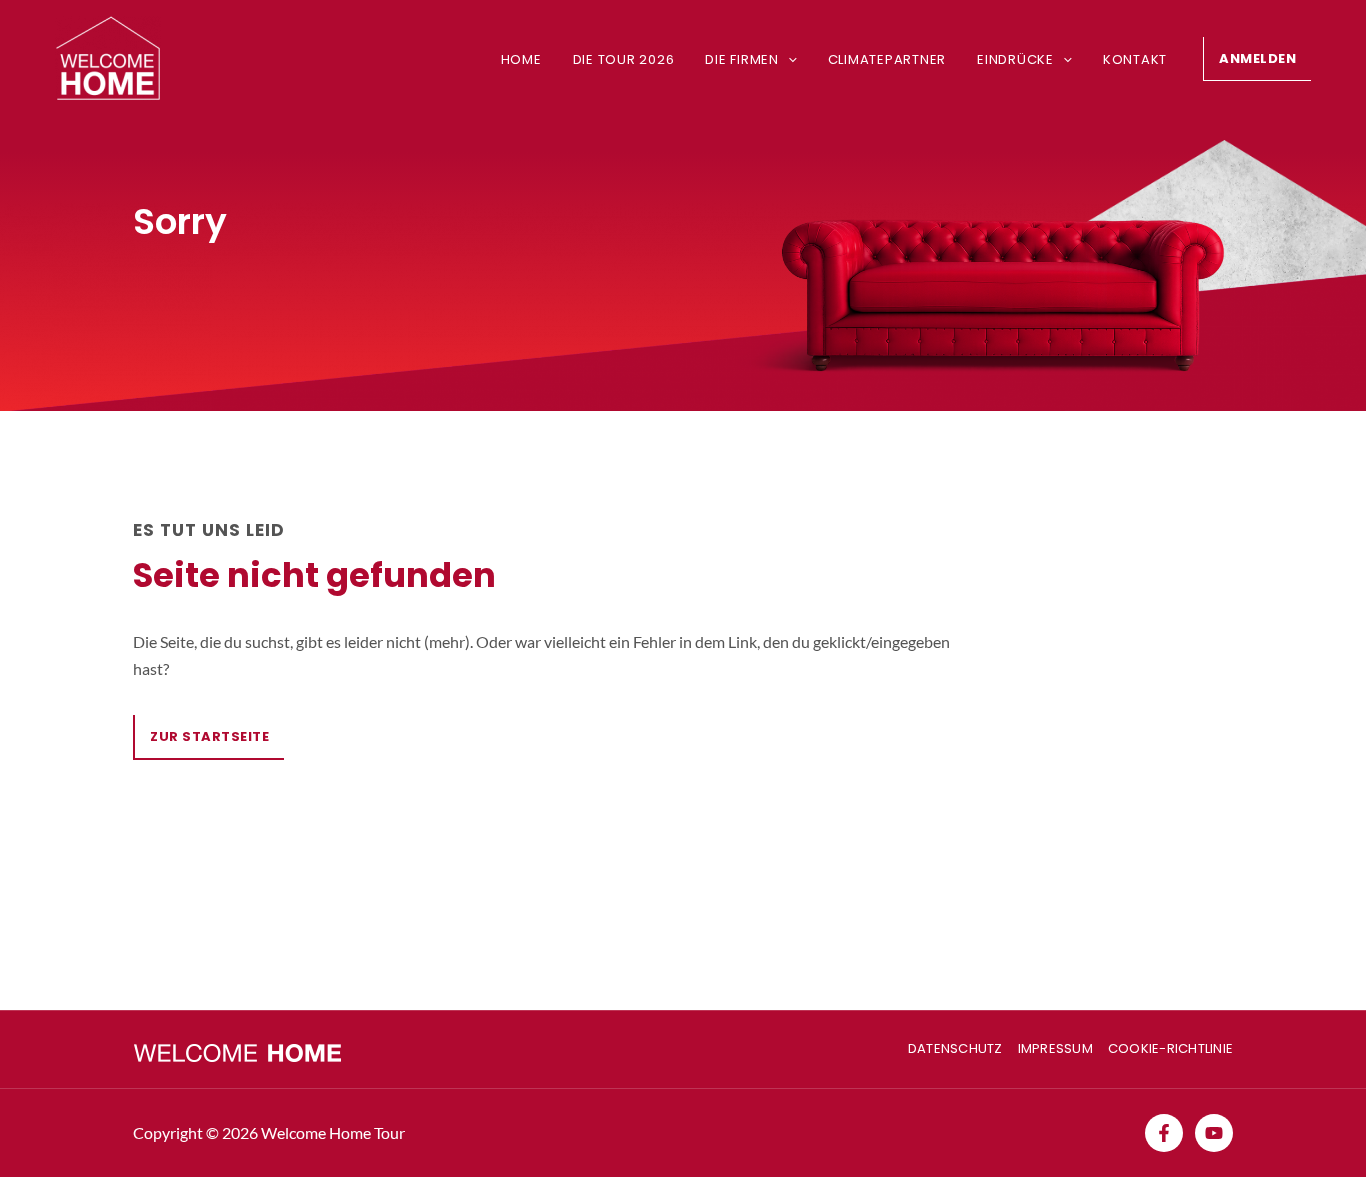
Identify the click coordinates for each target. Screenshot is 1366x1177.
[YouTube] (1214, 1133)
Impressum (1055, 1048)
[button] (788, 59)
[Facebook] (1164, 1133)
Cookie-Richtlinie (1170, 1048)
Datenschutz (955, 1048)
